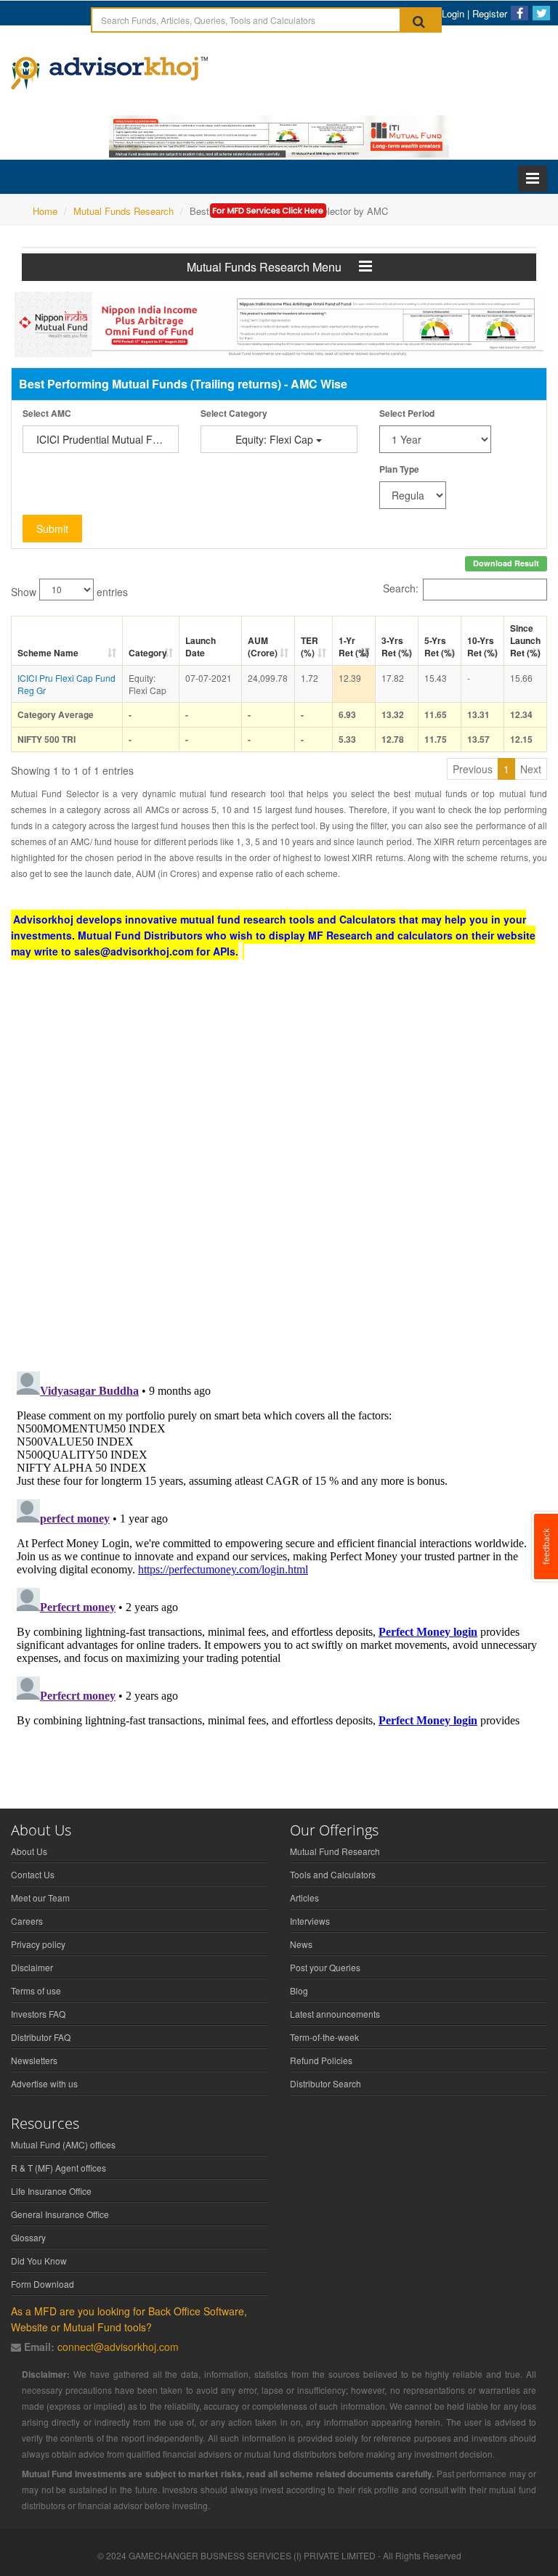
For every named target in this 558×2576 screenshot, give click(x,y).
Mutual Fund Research (335, 1851)
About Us (29, 1851)
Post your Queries (325, 1967)
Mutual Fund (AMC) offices (63, 2144)
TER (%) (310, 647)
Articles (304, 1898)
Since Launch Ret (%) (525, 640)
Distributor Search (325, 2083)
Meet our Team (40, 1898)
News (301, 1944)
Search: (401, 587)
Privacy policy (38, 1944)
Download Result (506, 563)
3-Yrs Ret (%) (397, 647)
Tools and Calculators (333, 1874)
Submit (52, 529)
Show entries (69, 591)
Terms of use (36, 1990)
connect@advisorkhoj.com (118, 2347)
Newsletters (34, 2060)
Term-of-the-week (324, 2037)
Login (453, 13)
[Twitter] (541, 13)
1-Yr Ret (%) (354, 647)
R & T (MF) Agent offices (58, 2168)
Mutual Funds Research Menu (273, 267)
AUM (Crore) (263, 647)
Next (531, 769)
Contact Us (33, 1874)
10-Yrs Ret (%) (482, 647)
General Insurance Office (60, 2214)
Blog (299, 1990)
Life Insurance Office (51, 2191)
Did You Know (39, 2261)
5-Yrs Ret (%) (440, 647)
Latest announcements (335, 2014)
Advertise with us (44, 2083)
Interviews (310, 1921)
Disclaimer (32, 1967)
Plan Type (399, 469)
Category (148, 653)
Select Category (234, 413)
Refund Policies (321, 2060)
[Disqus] (279, 1171)
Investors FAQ (38, 2014)
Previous (473, 769)
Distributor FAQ (41, 2037)
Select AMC (47, 413)
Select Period (407, 413)
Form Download (43, 2284)
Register (490, 13)
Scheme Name (48, 653)
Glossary (28, 2237)
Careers (27, 1921)
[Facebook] (519, 13)
